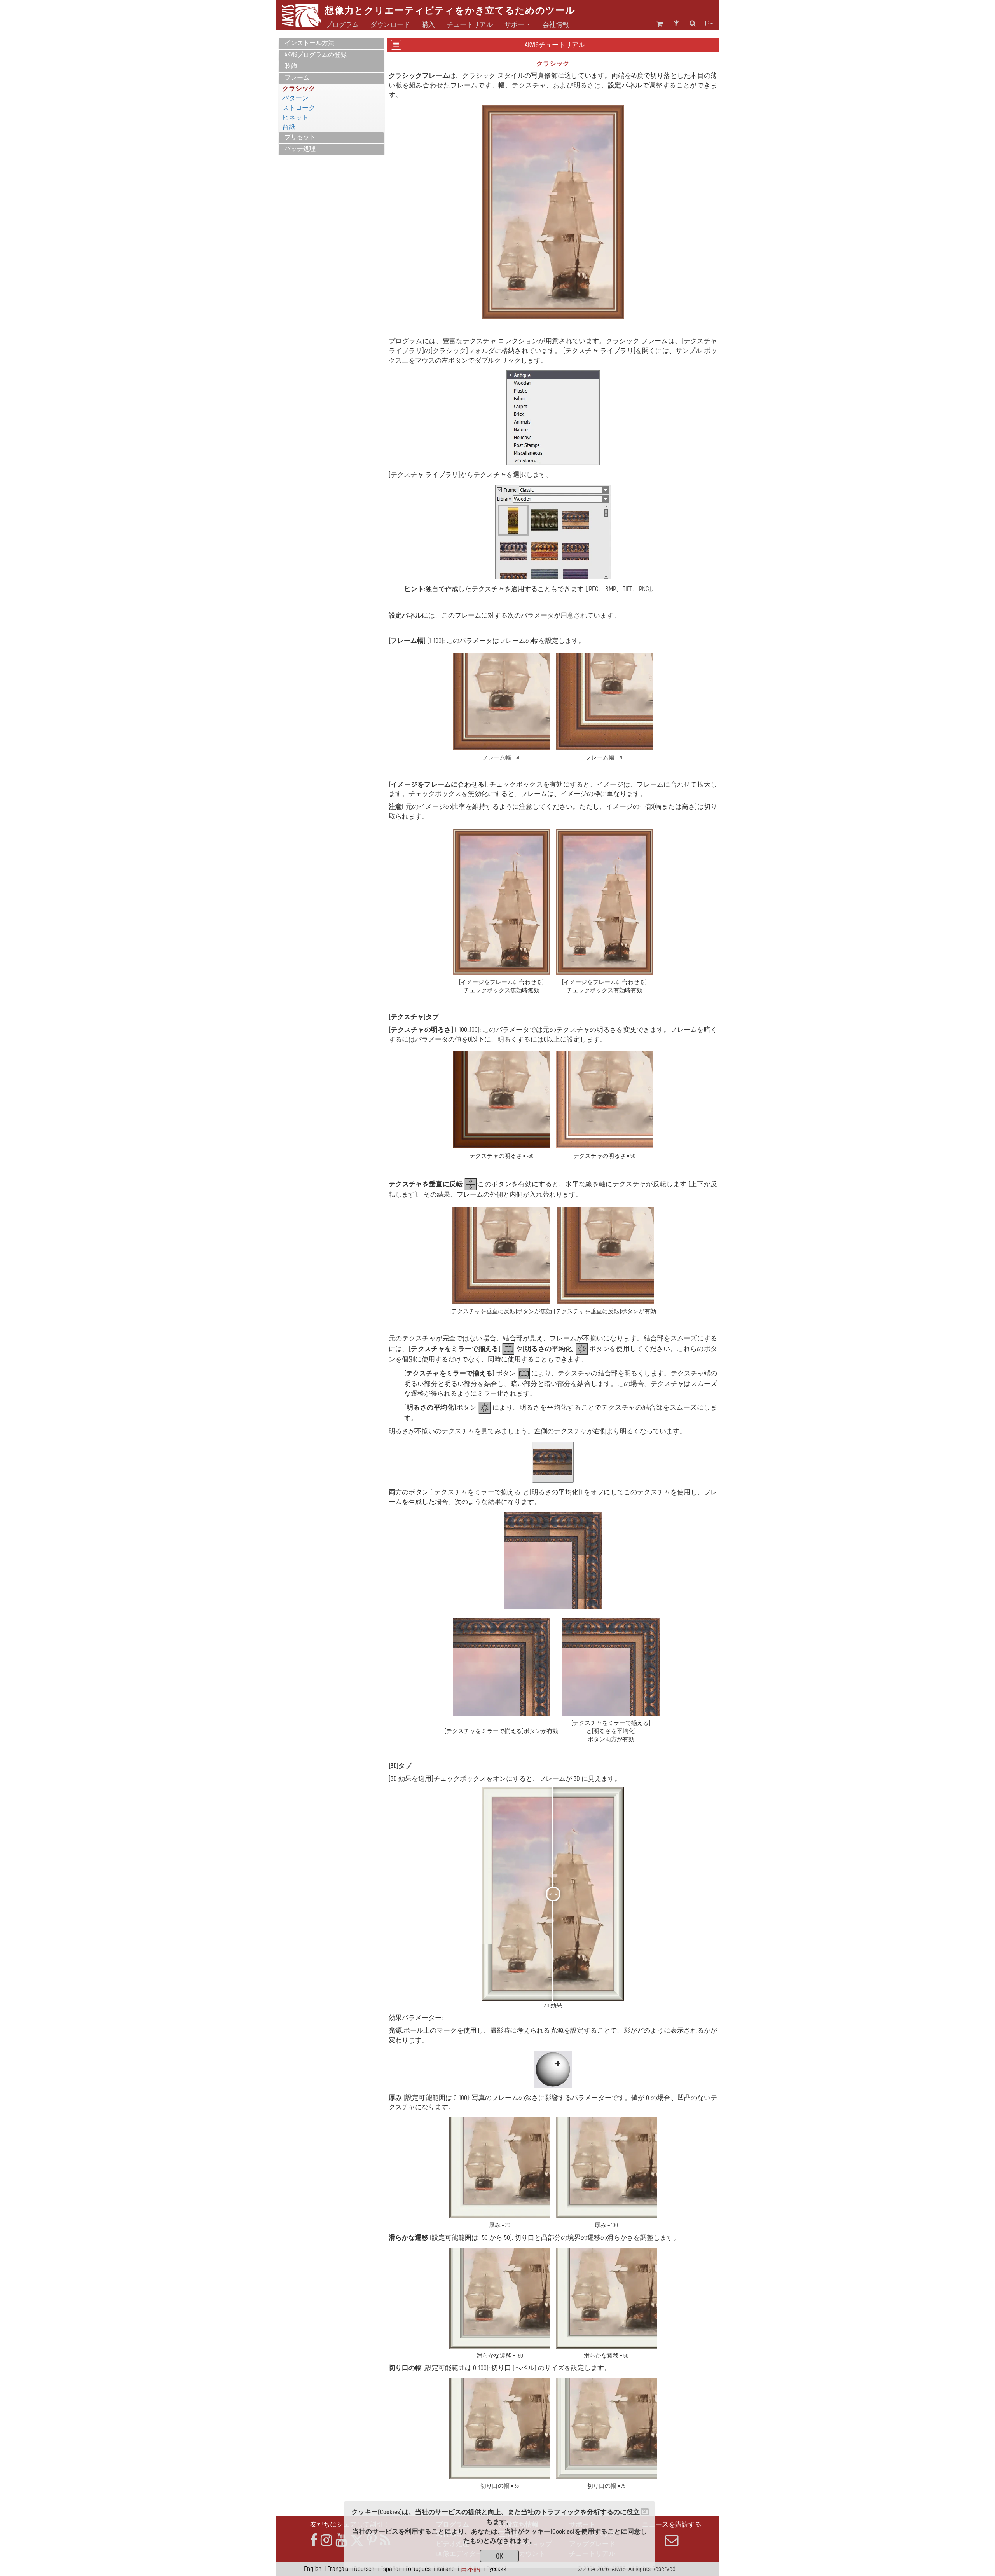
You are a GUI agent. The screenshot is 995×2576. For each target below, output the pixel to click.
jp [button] (707, 24)
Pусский (496, 2569)
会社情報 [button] (556, 25)
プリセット (300, 137)
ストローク (299, 108)
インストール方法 (309, 43)
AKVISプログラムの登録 (316, 55)
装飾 (291, 66)
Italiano (446, 2569)
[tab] (331, 44)
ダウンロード (390, 25)
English (313, 2569)
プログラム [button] (342, 25)
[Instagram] (326, 2540)
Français (338, 2569)
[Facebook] (314, 2540)
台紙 (289, 127)
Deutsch (364, 2569)
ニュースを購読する (672, 2525)
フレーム (297, 78)
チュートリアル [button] (470, 25)
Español (390, 2569)
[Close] (645, 2512)
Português (418, 2569)
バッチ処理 (300, 149)
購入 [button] (428, 25)
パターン (295, 98)
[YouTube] (341, 2540)
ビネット (295, 118)
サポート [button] (518, 25)
